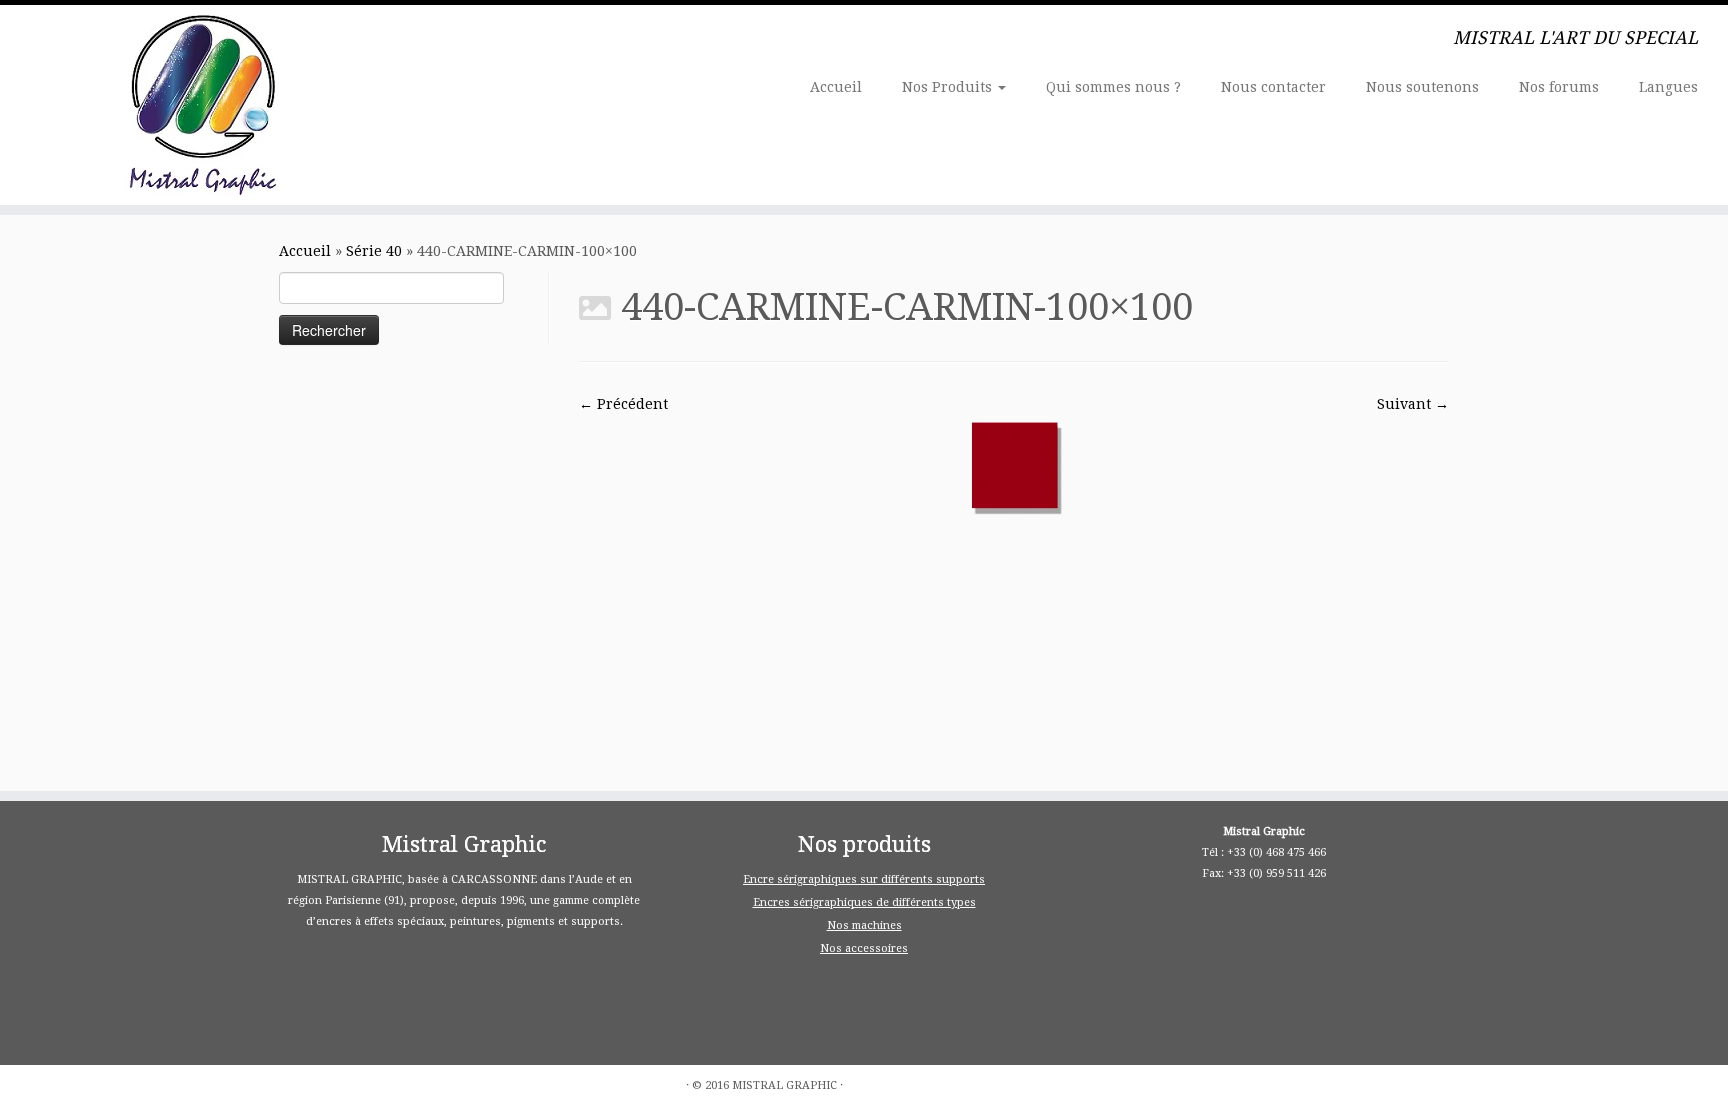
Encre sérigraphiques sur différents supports (864, 879)
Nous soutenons (1422, 87)
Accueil (836, 87)
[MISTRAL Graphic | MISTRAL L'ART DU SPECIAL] (199, 105)
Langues (1668, 87)
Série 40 (374, 251)
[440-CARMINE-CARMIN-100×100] (1014, 465)
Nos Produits (949, 87)
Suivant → (1413, 404)
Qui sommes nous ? (1113, 87)
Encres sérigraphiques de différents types (864, 902)
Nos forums (1559, 87)
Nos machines (864, 925)
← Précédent (623, 404)
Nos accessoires (864, 948)
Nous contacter (1273, 87)
